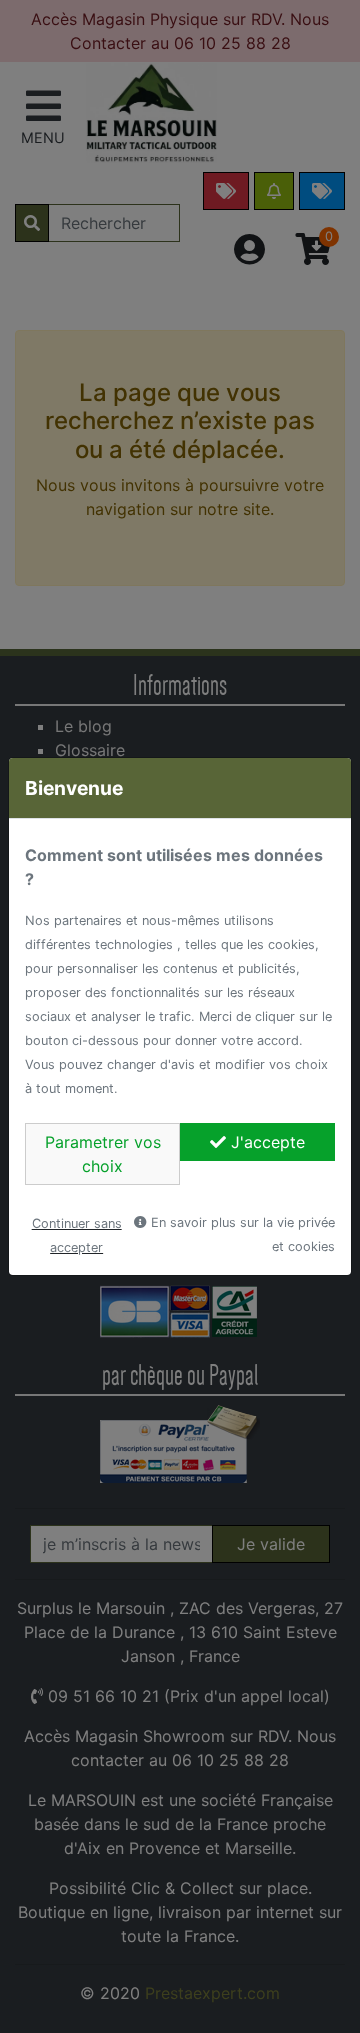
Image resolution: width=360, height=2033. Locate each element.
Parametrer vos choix (103, 1154)
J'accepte (265, 1142)
